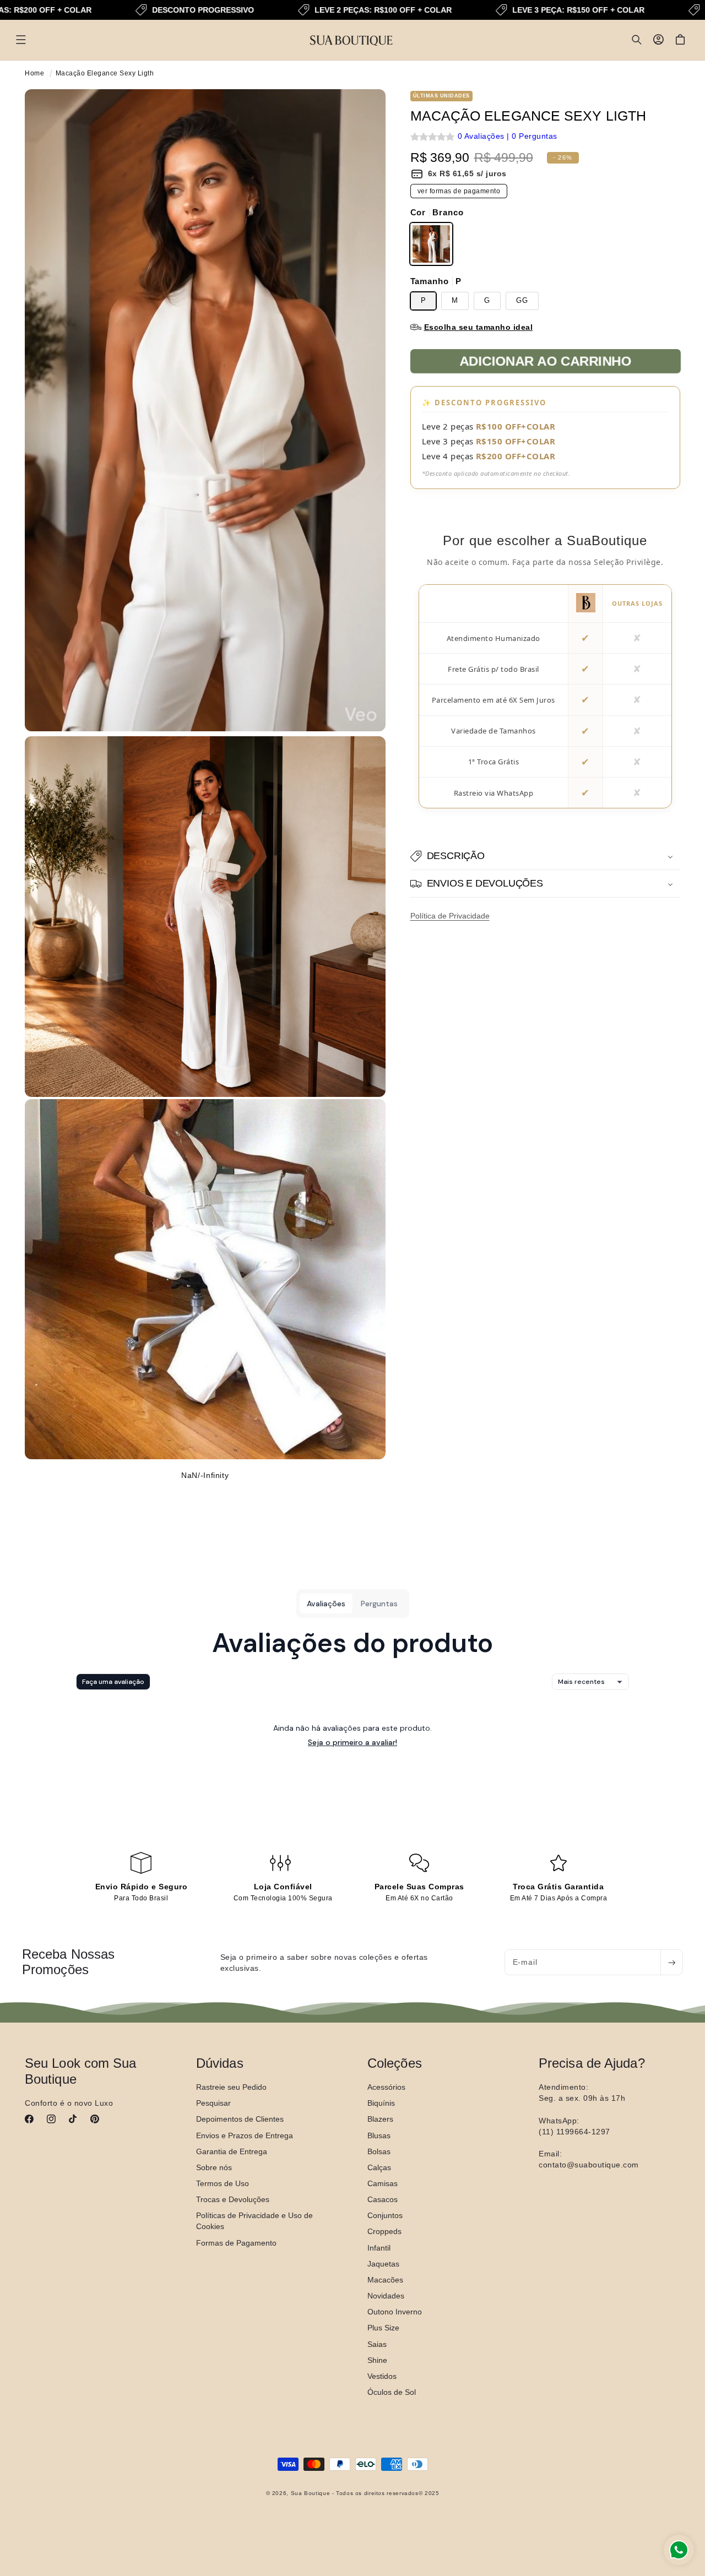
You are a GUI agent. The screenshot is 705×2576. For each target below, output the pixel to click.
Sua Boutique (311, 2494)
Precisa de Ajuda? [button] (592, 2063)
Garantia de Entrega (232, 2151)
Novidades (386, 2296)
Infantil (379, 2247)
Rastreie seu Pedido (231, 2087)
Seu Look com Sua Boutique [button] (81, 2071)
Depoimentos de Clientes (240, 2119)
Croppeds (384, 2231)
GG (522, 301)
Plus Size (383, 2328)
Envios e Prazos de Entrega (245, 2135)
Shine (377, 2360)
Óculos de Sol (392, 2392)
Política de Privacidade (450, 916)
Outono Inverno (395, 2312)
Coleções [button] (395, 2063)
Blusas (379, 2135)
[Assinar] (671, 1962)
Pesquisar (213, 2103)
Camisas (383, 2183)
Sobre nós (214, 2167)
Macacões (385, 2279)
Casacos (383, 2199)
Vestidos (382, 2376)
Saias (377, 2344)
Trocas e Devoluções (233, 2199)
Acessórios (386, 2087)
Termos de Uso (223, 2183)
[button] (21, 40)
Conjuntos (385, 2215)
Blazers (380, 2119)
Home (34, 73)
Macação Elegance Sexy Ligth (105, 73)
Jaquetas (383, 2263)
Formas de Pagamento (236, 2242)
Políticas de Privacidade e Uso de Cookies (254, 2221)
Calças (379, 2167)
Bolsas (379, 2151)
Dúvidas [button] (220, 2063)
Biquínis (381, 2103)
